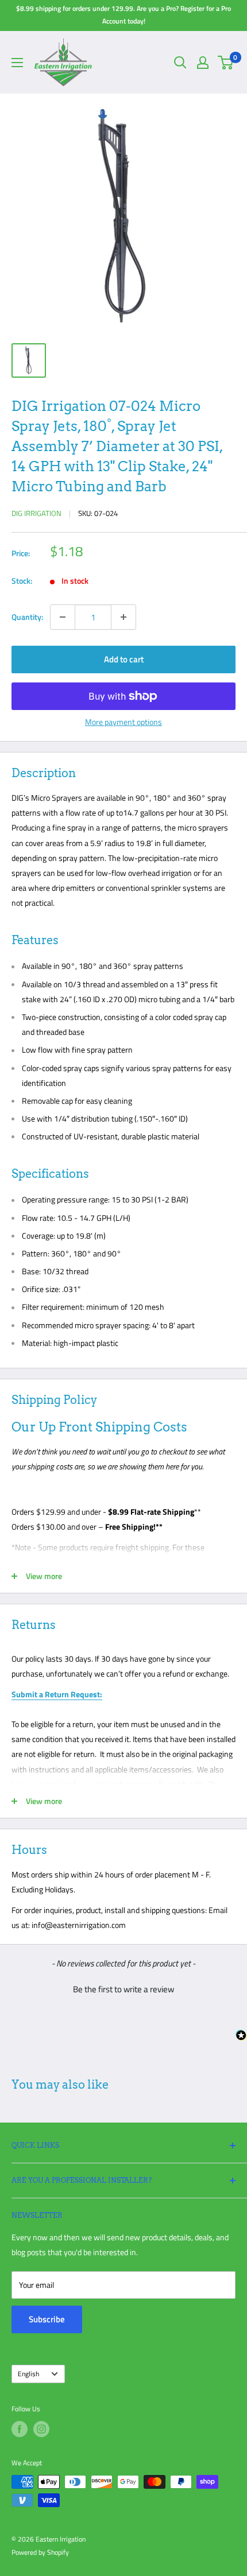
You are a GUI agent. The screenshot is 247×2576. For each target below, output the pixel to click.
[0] (226, 63)
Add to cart (124, 659)
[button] (123, 1988)
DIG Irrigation (36, 513)
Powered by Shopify (40, 2552)
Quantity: (27, 617)
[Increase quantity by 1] (123, 617)
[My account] (203, 63)
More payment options (123, 722)
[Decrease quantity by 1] (63, 617)
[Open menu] (17, 63)
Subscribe (47, 2319)
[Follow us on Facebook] (20, 2429)
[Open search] (180, 63)
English (28, 2374)
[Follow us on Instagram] (41, 2429)
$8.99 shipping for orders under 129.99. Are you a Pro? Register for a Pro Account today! (123, 15)
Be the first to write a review (123, 1989)
